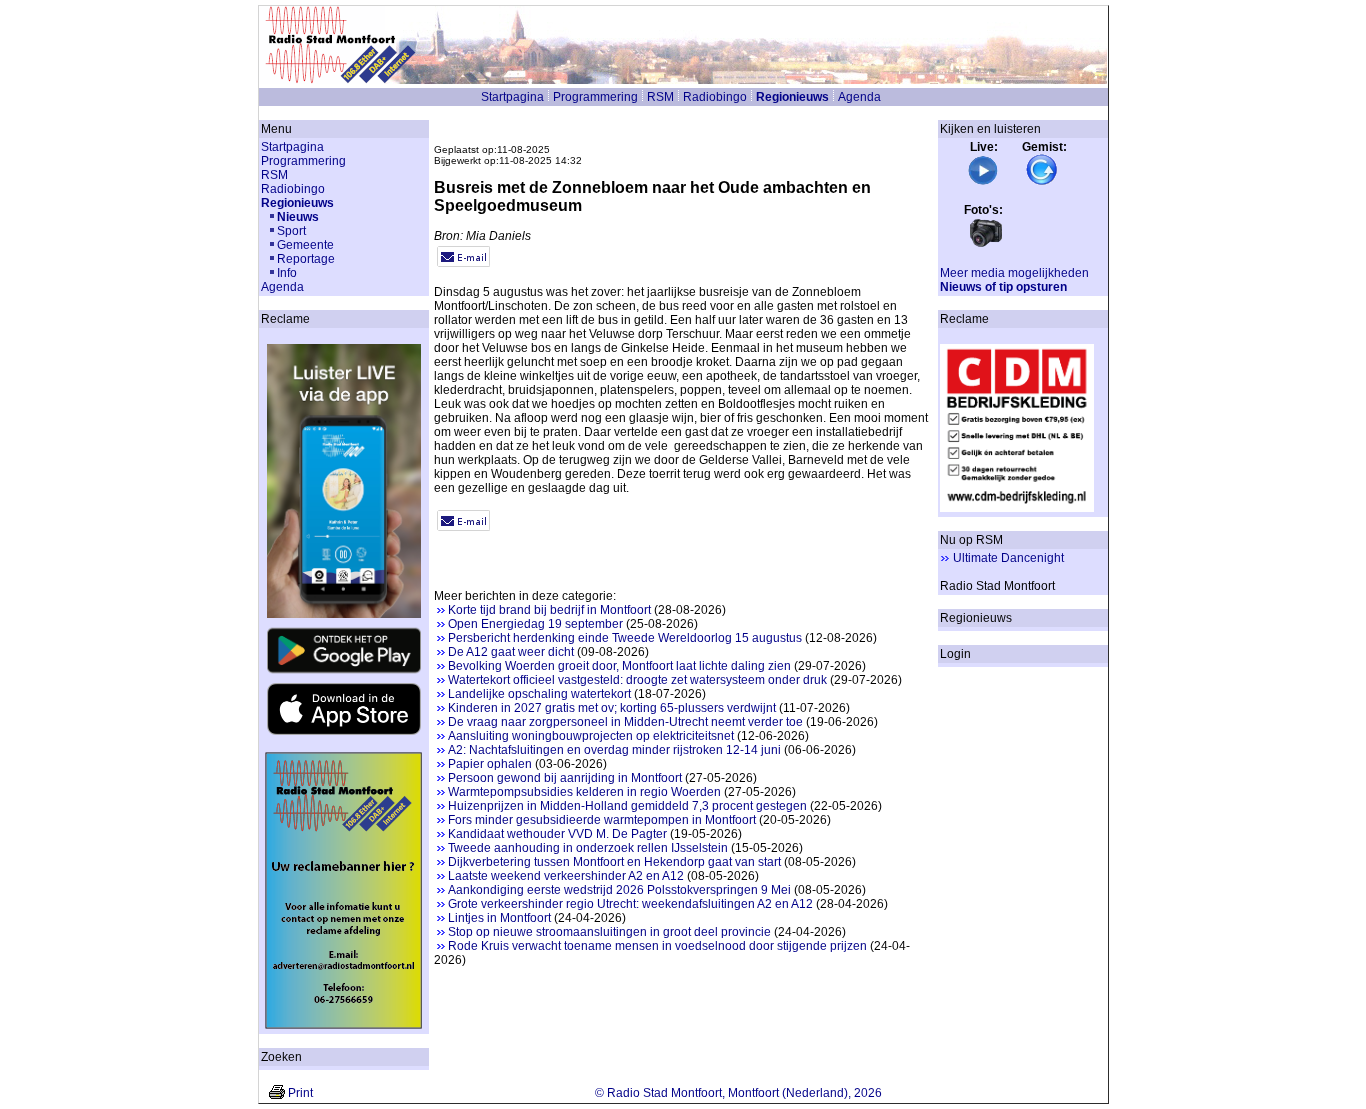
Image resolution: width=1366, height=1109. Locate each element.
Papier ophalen (490, 764)
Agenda (859, 97)
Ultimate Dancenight (1008, 558)
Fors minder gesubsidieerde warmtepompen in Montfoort (602, 820)
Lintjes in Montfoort (499, 918)
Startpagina (512, 97)
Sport (291, 231)
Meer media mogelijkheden (1014, 273)
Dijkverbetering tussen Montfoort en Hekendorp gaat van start (614, 862)
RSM (660, 97)
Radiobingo (715, 97)
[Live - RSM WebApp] (983, 182)
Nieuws (298, 217)
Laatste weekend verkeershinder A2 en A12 (566, 876)
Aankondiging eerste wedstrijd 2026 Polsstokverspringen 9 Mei (619, 890)
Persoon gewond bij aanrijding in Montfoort (565, 778)
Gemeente (305, 245)
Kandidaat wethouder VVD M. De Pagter (557, 834)
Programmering (595, 97)
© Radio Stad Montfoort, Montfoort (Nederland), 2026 (738, 1093)
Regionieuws (792, 97)
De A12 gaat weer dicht (511, 652)
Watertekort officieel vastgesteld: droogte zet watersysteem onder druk (637, 680)
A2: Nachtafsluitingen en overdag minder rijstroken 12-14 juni (614, 750)
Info (287, 273)
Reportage (306, 259)
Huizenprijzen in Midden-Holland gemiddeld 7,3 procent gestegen (627, 806)
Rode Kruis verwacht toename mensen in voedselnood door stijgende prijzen (657, 946)
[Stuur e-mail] (463, 263)
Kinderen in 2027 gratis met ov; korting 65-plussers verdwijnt (612, 708)
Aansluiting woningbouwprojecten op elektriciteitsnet (591, 736)
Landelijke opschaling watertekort (539, 694)
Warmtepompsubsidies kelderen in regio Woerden (584, 792)
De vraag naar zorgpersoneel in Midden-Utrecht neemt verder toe (625, 722)
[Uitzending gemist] (1042, 182)
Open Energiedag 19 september (535, 624)
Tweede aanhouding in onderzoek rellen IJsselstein (588, 848)
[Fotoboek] (986, 245)
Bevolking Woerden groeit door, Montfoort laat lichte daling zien (619, 666)
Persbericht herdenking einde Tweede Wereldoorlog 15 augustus (625, 638)
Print (300, 1093)
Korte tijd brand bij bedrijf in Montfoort (549, 610)
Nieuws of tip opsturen (1003, 287)
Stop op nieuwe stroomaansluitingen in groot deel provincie (609, 932)
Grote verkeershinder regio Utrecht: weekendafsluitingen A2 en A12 (630, 904)
